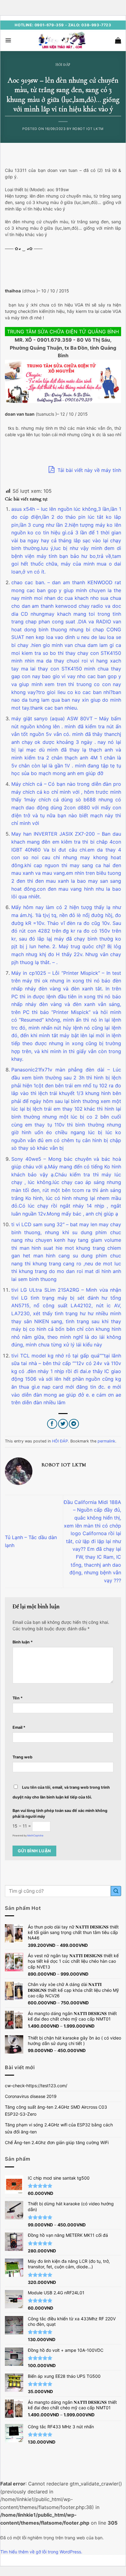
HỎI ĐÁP (63, 65)
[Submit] (116, 1891)
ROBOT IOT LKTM (88, 129)
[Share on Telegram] (74, 1424)
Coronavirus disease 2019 (31, 2096)
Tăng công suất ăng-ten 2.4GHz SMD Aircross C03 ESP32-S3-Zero (56, 2110)
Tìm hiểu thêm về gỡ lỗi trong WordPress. (41, 2552)
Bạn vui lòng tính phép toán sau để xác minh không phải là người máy (60, 1813)
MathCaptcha (35, 1835)
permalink (106, 1441)
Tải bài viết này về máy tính (89, 470)
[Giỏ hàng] (118, 40)
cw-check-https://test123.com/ (36, 2086)
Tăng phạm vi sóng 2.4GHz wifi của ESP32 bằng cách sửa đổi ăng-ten (59, 2128)
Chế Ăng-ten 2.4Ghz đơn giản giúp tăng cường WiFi (57, 2142)
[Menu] (8, 40)
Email (19, 1727)
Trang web (22, 1757)
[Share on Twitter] (63, 1424)
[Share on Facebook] (52, 1424)
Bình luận (23, 1642)
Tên (18, 1698)
